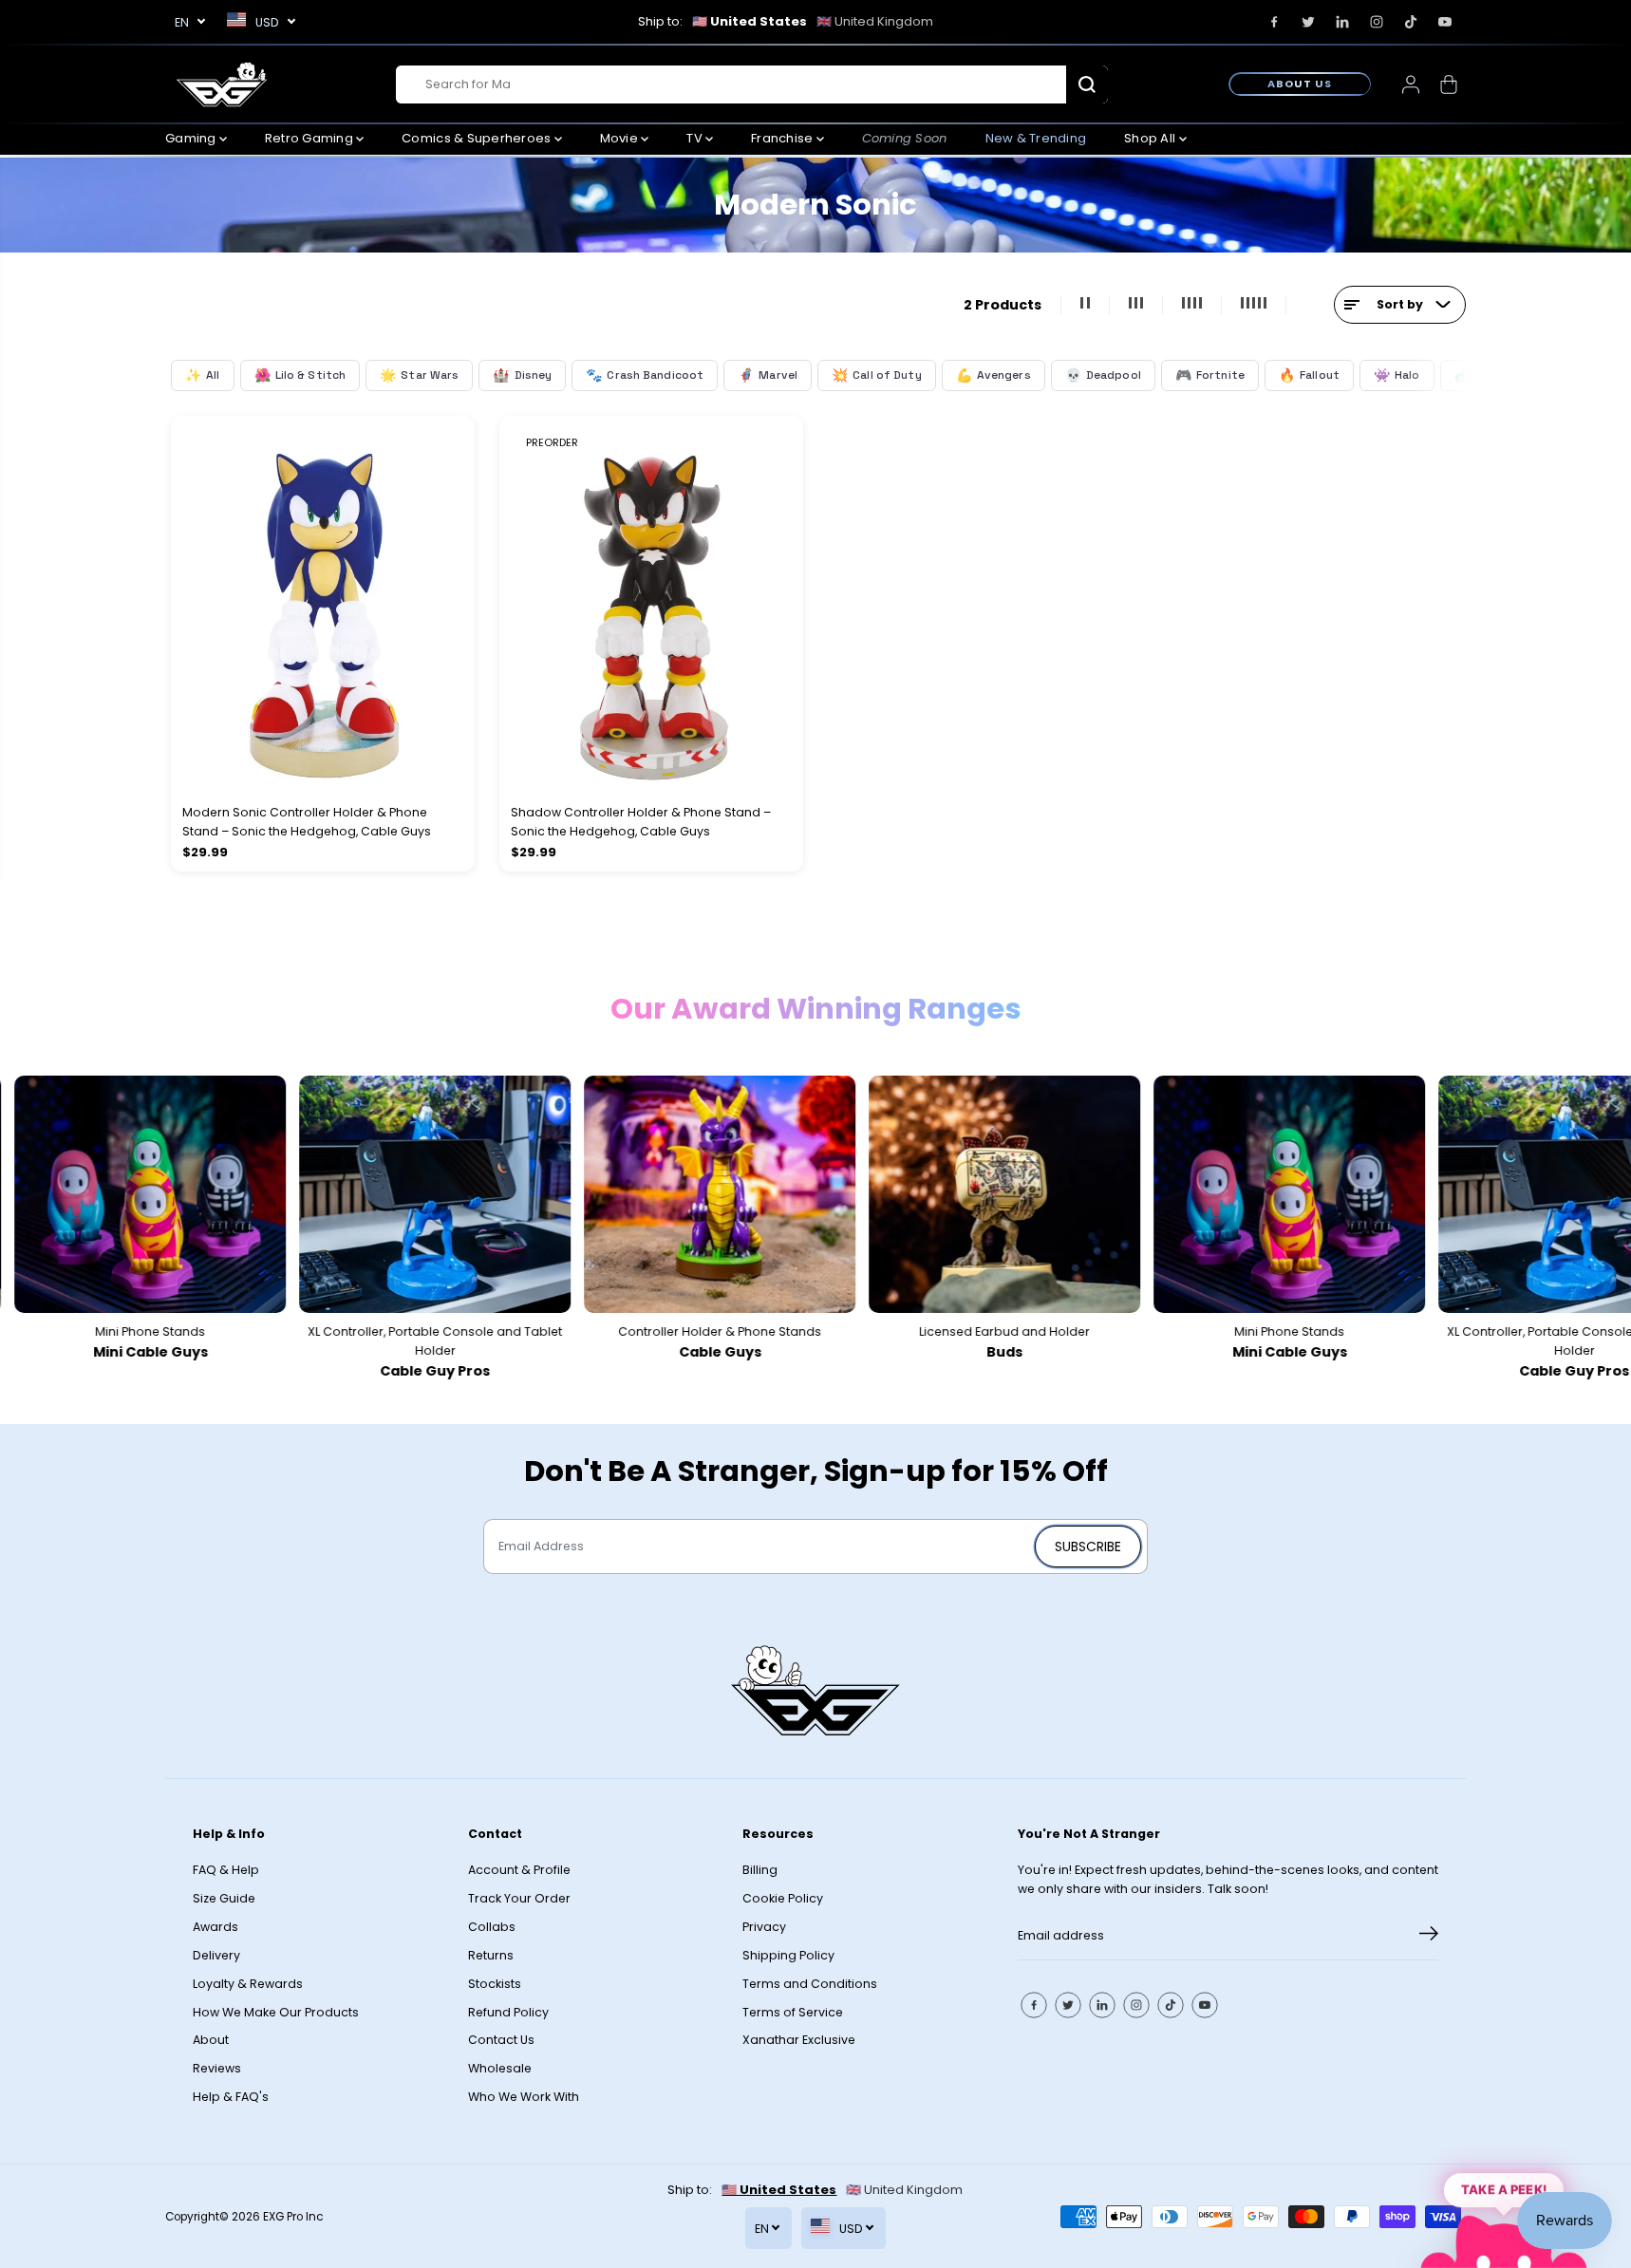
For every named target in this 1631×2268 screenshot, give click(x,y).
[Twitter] (1308, 22)
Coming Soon (905, 138)
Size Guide (224, 1898)
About (211, 2040)
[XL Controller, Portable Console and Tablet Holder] (399, 1194)
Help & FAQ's (231, 2097)
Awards (216, 1927)
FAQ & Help (226, 1870)
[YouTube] (1445, 22)
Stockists (495, 1984)
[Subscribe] (1429, 1937)
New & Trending (1036, 138)
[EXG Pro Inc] (222, 84)
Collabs (492, 1927)
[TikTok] (1411, 22)
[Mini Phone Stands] (1253, 1194)
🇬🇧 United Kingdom (875, 21)
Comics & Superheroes (478, 138)
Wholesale (500, 2068)
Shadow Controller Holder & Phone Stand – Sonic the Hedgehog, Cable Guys (641, 822)
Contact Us (501, 2040)
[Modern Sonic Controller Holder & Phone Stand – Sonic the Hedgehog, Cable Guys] (323, 604)
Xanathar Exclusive (799, 2040)
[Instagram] (1377, 22)
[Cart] (1449, 84)
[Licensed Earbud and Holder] (968, 1194)
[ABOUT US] (1300, 84)
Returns (491, 1955)
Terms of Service (793, 2012)
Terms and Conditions (810, 1984)
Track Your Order (519, 1898)
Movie (621, 138)
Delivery (216, 1955)
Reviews (217, 2068)
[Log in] (1411, 84)
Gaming (192, 138)
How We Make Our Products (276, 2012)
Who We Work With (524, 2097)
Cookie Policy (783, 1898)
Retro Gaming (310, 138)
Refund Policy (508, 2012)
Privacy (764, 1927)
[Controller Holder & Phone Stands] (684, 1194)
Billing (760, 1870)
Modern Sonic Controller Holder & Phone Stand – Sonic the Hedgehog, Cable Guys (307, 822)
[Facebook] (1274, 22)
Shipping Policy (788, 1955)
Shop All (1151, 138)
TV (696, 138)
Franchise (784, 138)
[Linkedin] (1342, 22)
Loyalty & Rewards (248, 1984)
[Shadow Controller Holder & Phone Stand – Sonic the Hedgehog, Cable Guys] (651, 604)
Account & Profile (519, 1870)
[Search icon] (1087, 84)
